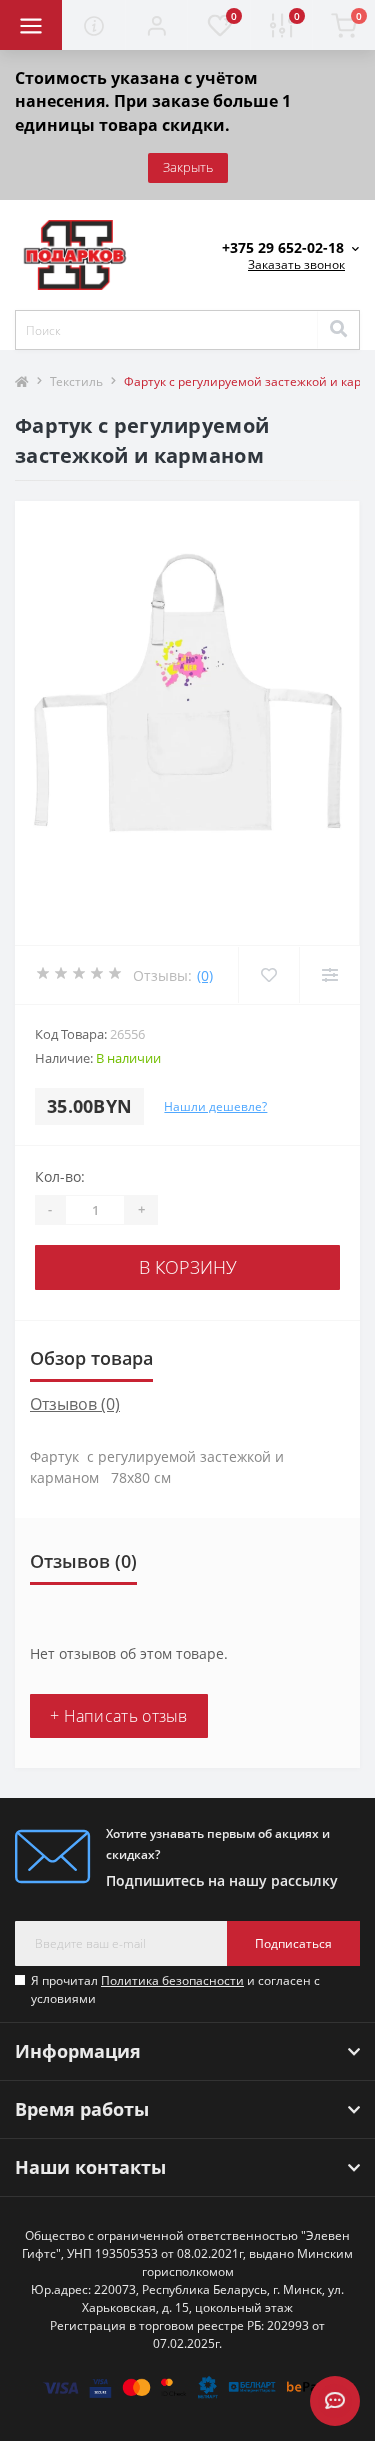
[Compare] (329, 975)
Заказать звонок (296, 264)
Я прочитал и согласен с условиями (175, 1989)
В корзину (188, 1267)
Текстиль (76, 381)
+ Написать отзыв (119, 1716)
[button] (156, 25)
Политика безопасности (172, 1980)
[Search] (338, 330)
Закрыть (188, 167)
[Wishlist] (268, 975)
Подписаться (293, 1943)
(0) (205, 975)
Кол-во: (60, 1176)
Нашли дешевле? (215, 1106)
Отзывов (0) (75, 1404)
